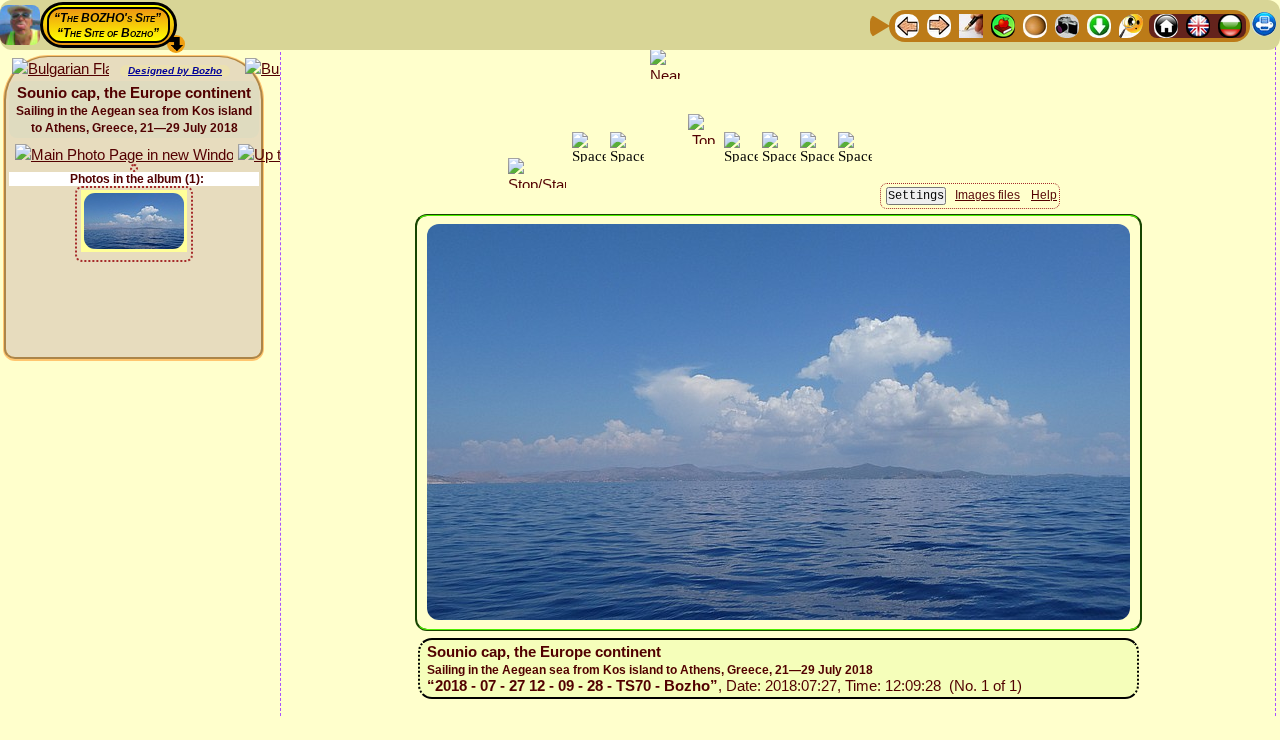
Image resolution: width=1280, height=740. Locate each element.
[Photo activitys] (1067, 24)
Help (1044, 195)
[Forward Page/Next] (939, 24)
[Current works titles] (1035, 24)
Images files (987, 195)
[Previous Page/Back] (907, 24)
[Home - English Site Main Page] (1198, 24)
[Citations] (1003, 24)
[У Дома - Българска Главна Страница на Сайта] (1230, 24)
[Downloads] (1099, 24)
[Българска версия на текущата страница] (60, 69)
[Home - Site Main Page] (1166, 24)
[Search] (1131, 24)
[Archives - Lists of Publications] (971, 24)
